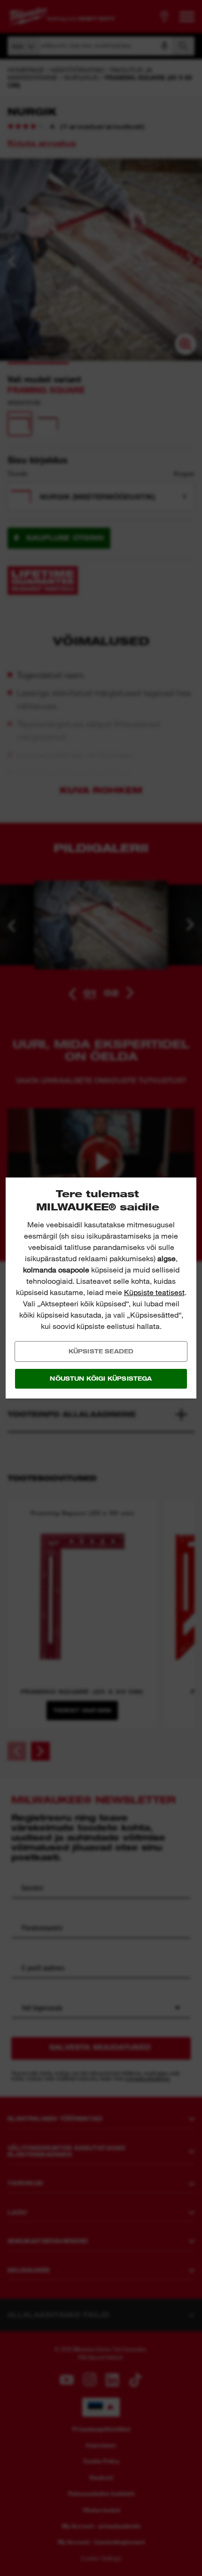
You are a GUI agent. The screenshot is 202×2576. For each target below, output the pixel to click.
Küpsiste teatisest (154, 1292)
